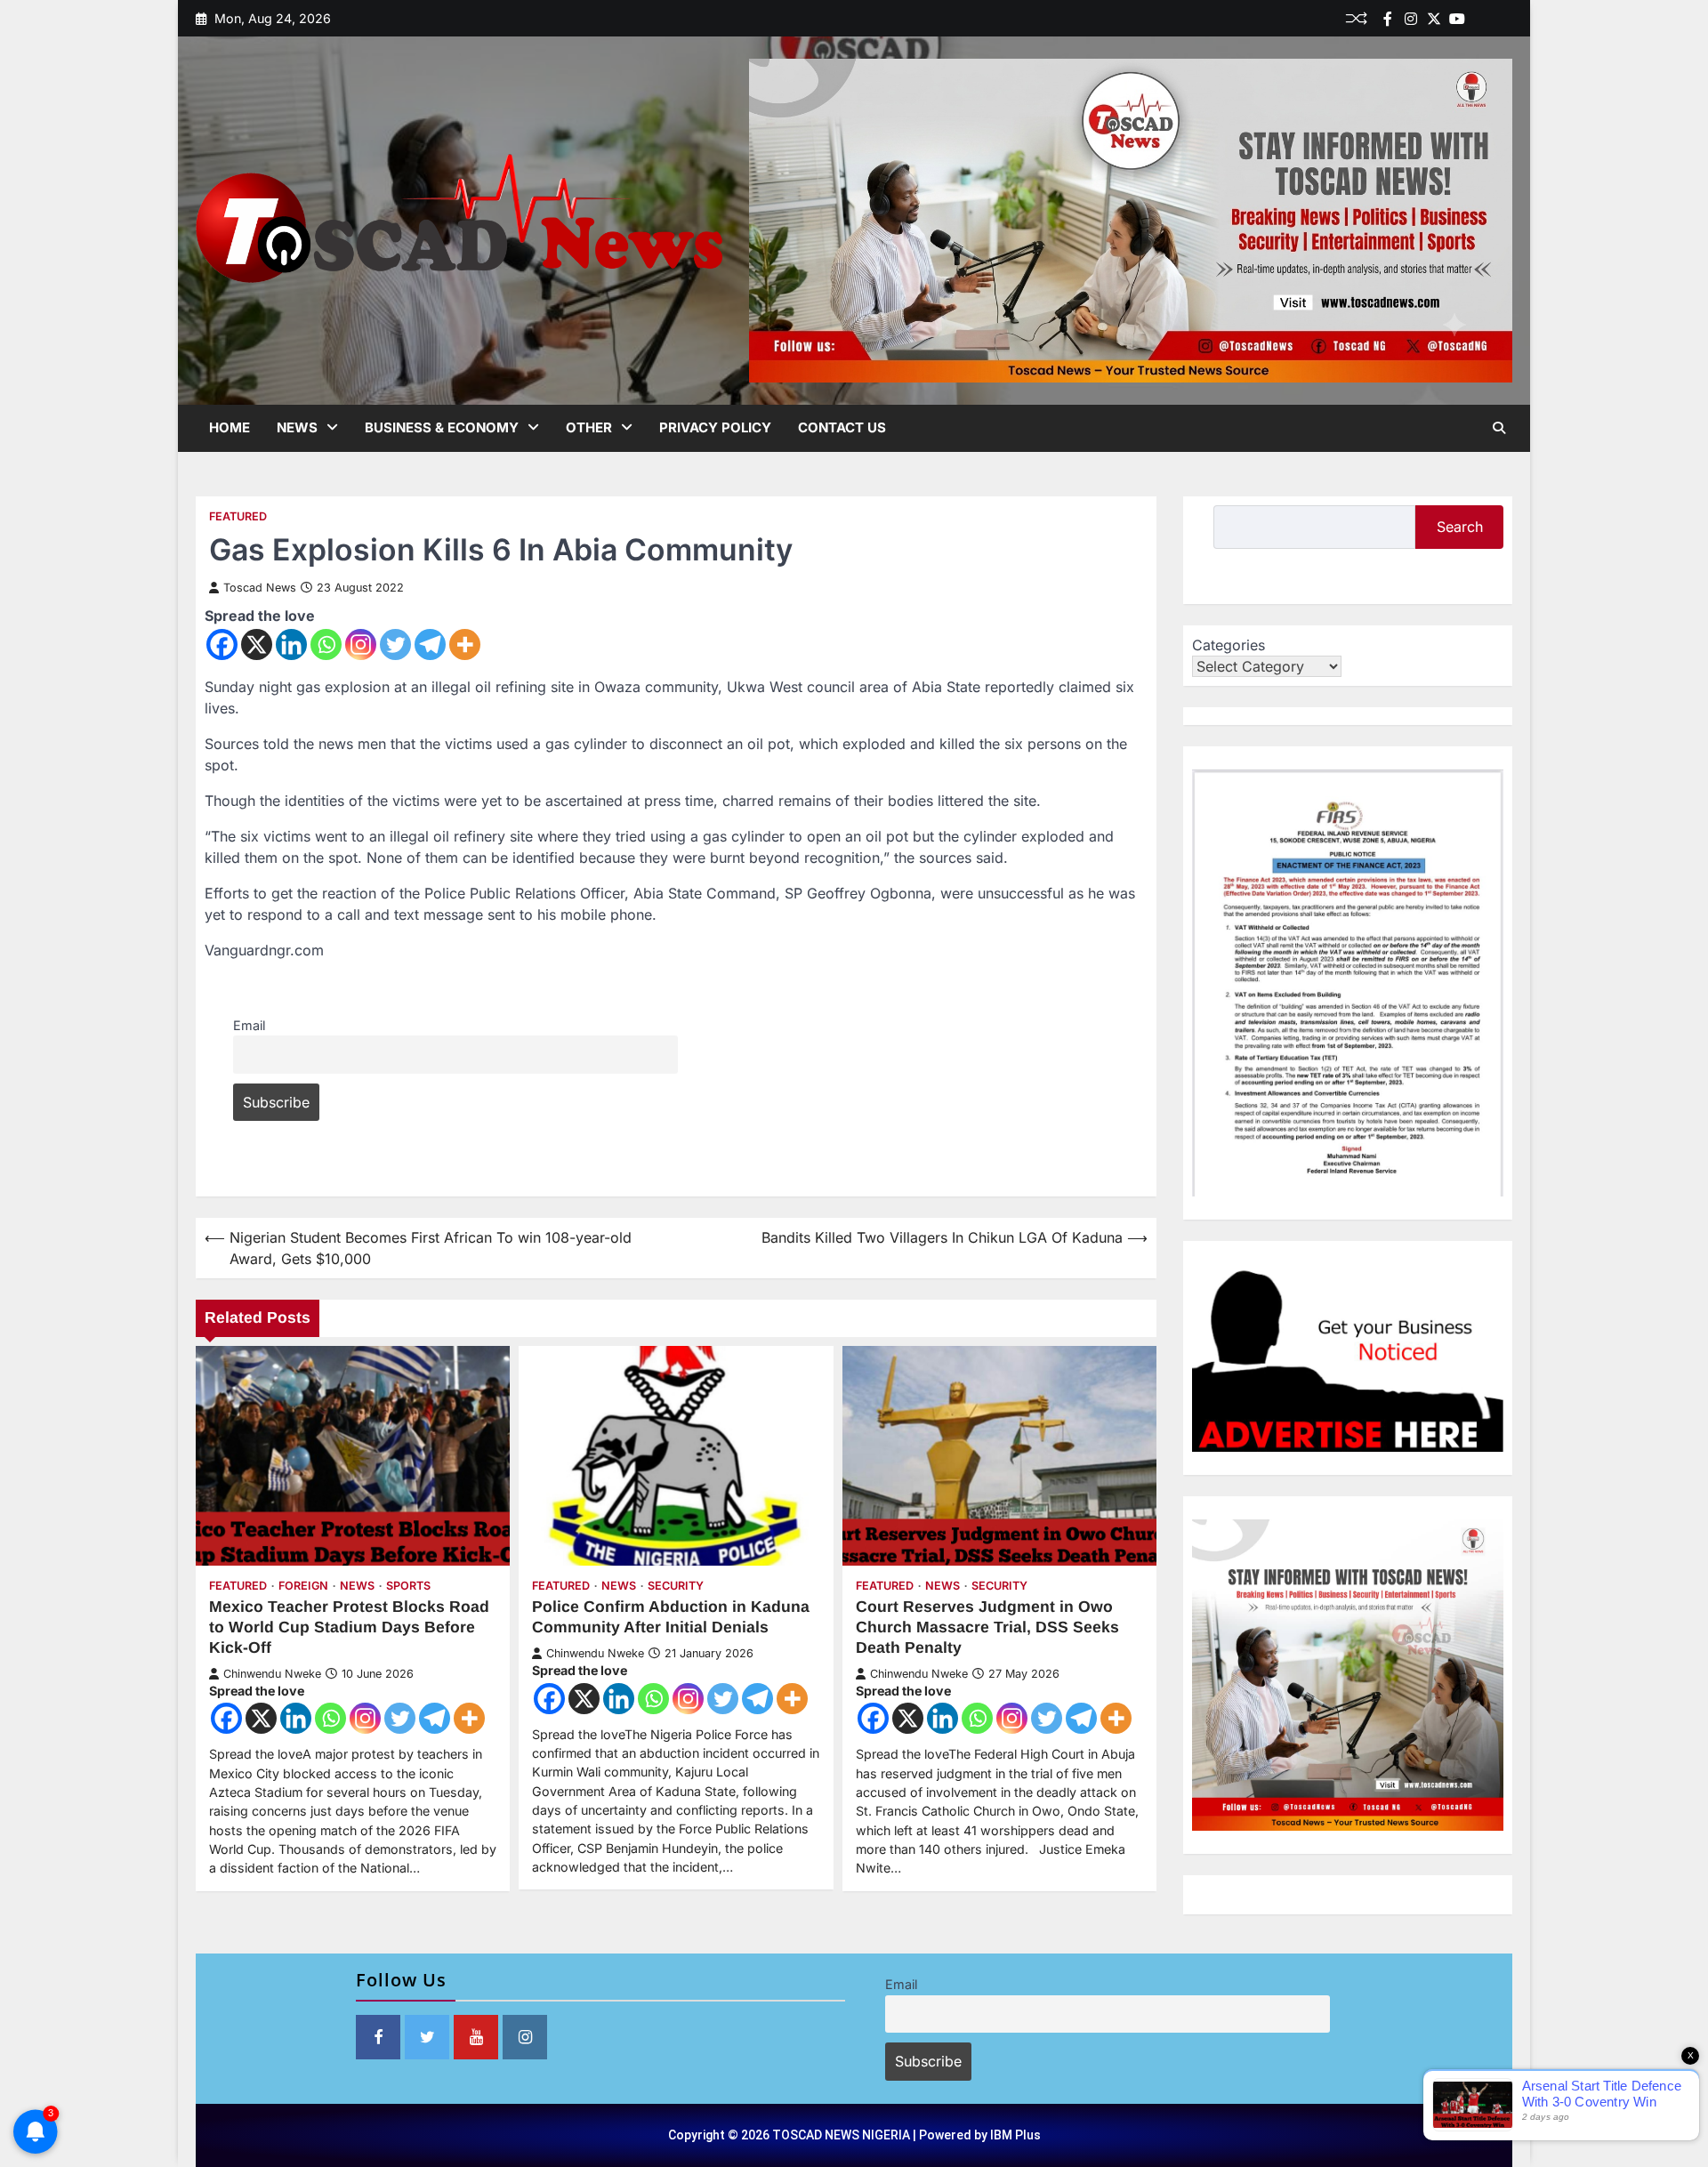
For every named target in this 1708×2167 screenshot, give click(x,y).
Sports (408, 1586)
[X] (257, 644)
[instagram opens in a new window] (525, 2037)
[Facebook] (1388, 19)
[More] (465, 644)
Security (676, 1586)
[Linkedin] (1503, 19)
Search (1460, 527)
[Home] (1480, 19)
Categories (1229, 645)
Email (249, 1025)
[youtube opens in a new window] (476, 2037)
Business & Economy (442, 427)
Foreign (303, 1586)
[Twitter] (1434, 19)
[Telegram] (430, 644)
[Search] (1499, 428)
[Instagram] (361, 644)
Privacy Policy (715, 427)
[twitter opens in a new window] (427, 2037)
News (297, 427)
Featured (238, 516)
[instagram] (1411, 19)
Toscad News (260, 588)
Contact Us (842, 427)
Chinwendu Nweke (272, 1674)
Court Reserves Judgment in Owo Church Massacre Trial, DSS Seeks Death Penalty (987, 1627)
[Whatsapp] (326, 644)
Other (589, 427)
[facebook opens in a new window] (378, 2037)
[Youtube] (1457, 19)
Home (230, 427)
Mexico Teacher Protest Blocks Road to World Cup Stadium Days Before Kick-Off (349, 1627)
